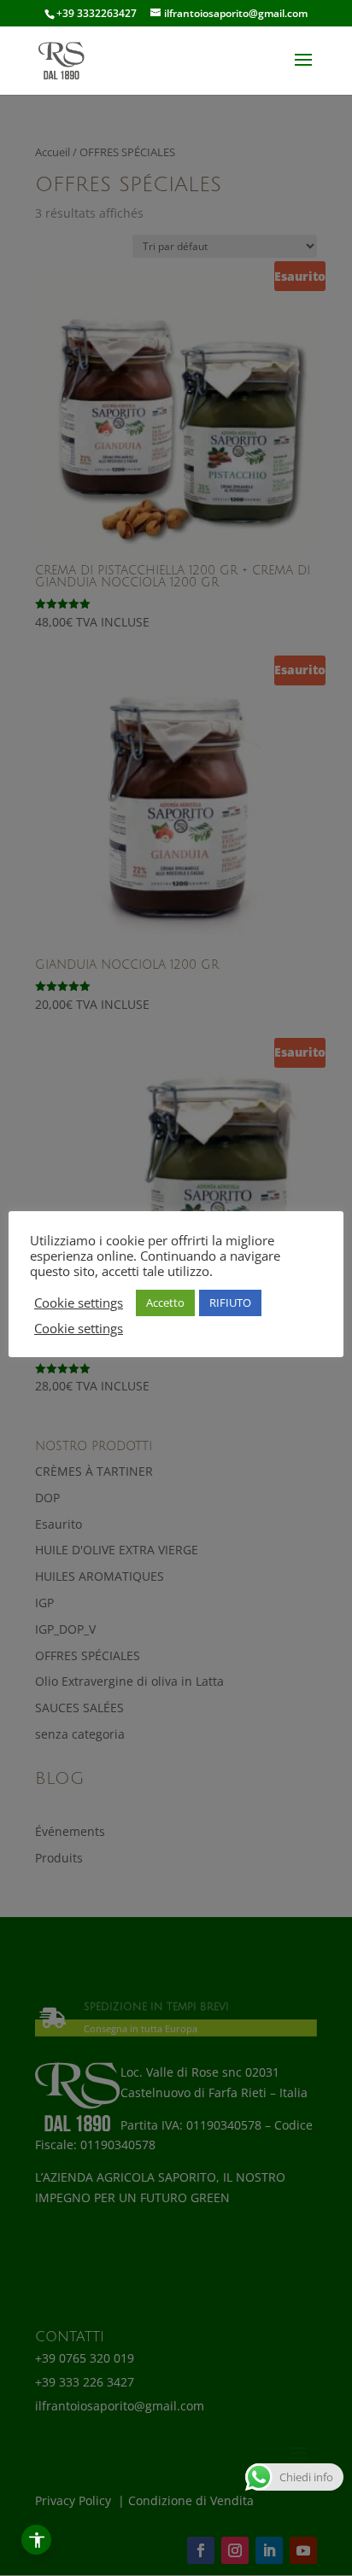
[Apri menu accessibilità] (36, 2540)
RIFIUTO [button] (230, 1303)
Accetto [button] (165, 1303)
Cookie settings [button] (79, 1303)
